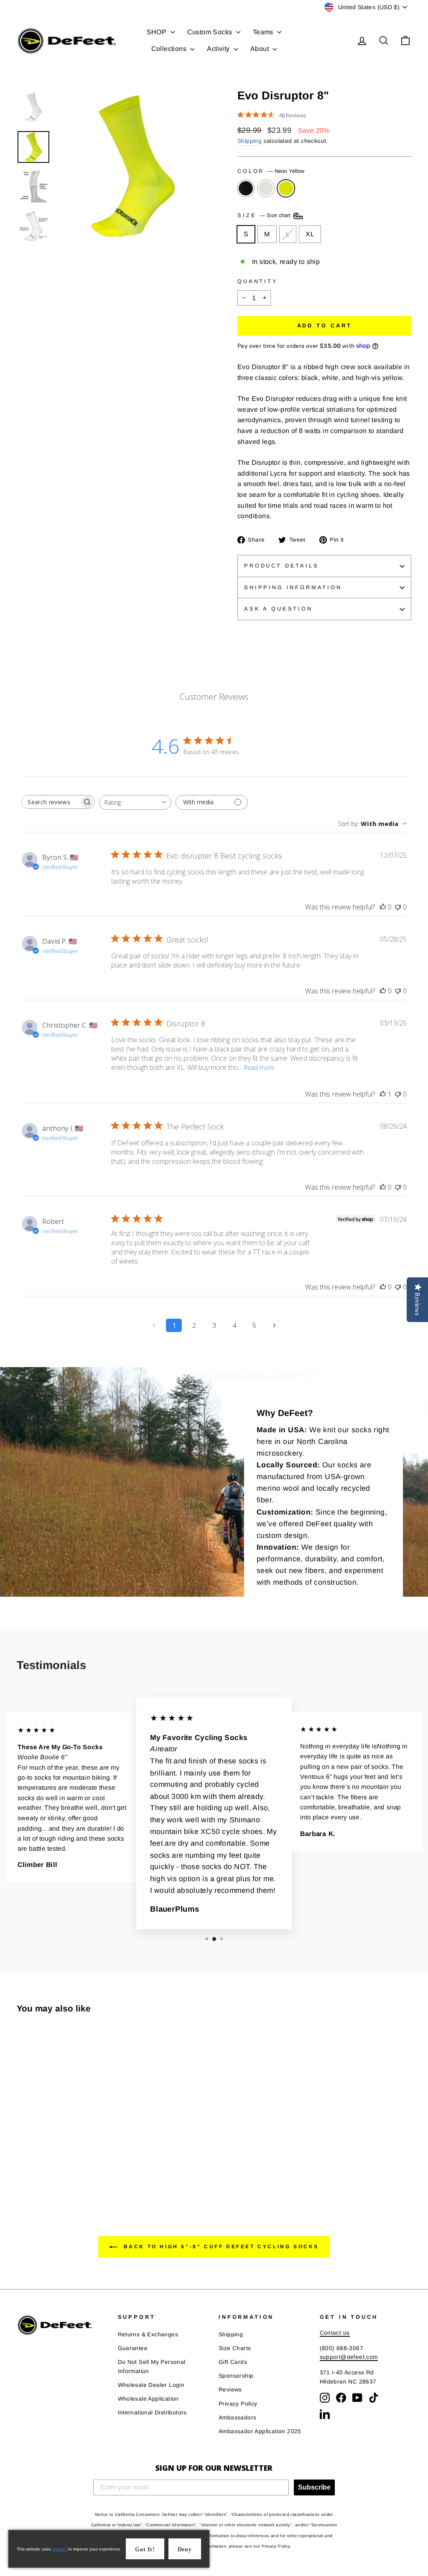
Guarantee (133, 2348)
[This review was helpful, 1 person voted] (383, 1094)
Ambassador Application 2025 (260, 2431)
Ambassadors (237, 2418)
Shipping (250, 141)
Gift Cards (233, 2362)
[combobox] (135, 802)
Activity (219, 49)
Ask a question (278, 609)
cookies (60, 2549)
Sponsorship (236, 2376)
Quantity (258, 281)
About (260, 49)
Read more (259, 1068)
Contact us (335, 2333)
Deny (185, 2549)
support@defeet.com (349, 2357)
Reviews (230, 2390)
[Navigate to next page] (274, 1325)
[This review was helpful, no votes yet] (383, 907)
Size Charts (235, 2348)
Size (265, 216)
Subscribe (314, 2487)
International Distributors (152, 2413)
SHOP (158, 32)
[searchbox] (51, 802)
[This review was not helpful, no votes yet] (398, 907)
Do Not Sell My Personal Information (152, 2367)
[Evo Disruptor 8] (22, 2166)
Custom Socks (211, 32)
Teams (264, 32)
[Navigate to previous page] (154, 1325)
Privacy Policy (238, 2404)
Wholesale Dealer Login (151, 2385)
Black (246, 188)
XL (310, 234)
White (266, 188)
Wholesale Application (148, 2399)
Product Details (282, 566)
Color (271, 171)
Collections (170, 49)
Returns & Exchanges (148, 2334)
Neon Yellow (286, 188)
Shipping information (293, 587)
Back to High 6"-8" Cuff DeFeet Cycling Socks (220, 2247)
